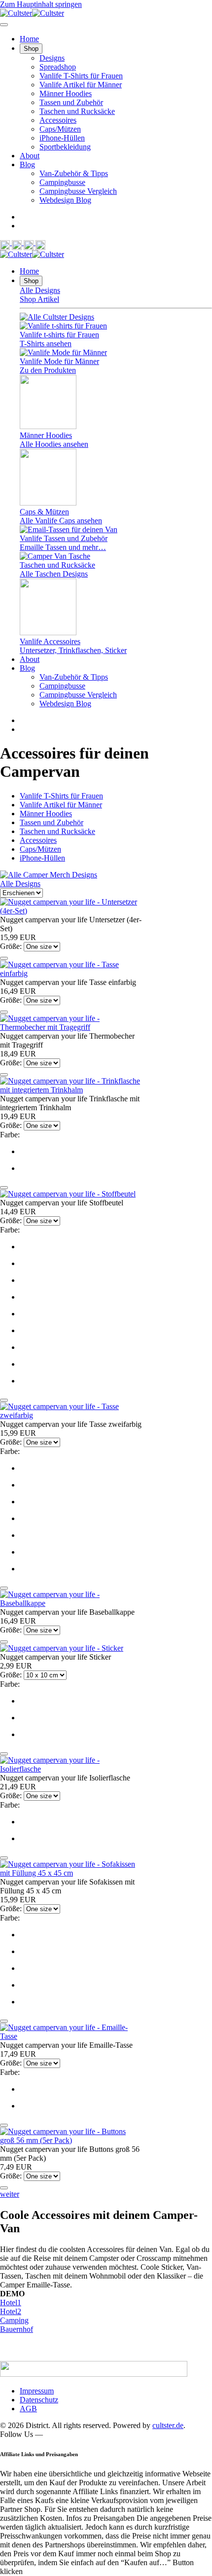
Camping (14, 2320)
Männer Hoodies (66, 93)
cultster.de (168, 2425)
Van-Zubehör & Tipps (74, 173)
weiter (10, 2194)
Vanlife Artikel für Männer (81, 85)
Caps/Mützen (60, 129)
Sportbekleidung (65, 147)
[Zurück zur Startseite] (32, 13)
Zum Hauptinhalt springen (41, 4)
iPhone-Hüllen (62, 138)
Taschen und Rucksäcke (77, 111)
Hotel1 (11, 2303)
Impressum (37, 2391)
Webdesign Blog (65, 200)
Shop (31, 49)
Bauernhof (17, 2329)
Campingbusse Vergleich (78, 191)
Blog (27, 164)
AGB (28, 2409)
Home (29, 39)
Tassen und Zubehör (71, 102)
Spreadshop (58, 67)
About (30, 156)
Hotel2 (11, 2311)
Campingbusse (62, 182)
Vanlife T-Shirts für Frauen (81, 76)
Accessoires (58, 120)
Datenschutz (39, 2400)
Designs (52, 58)
